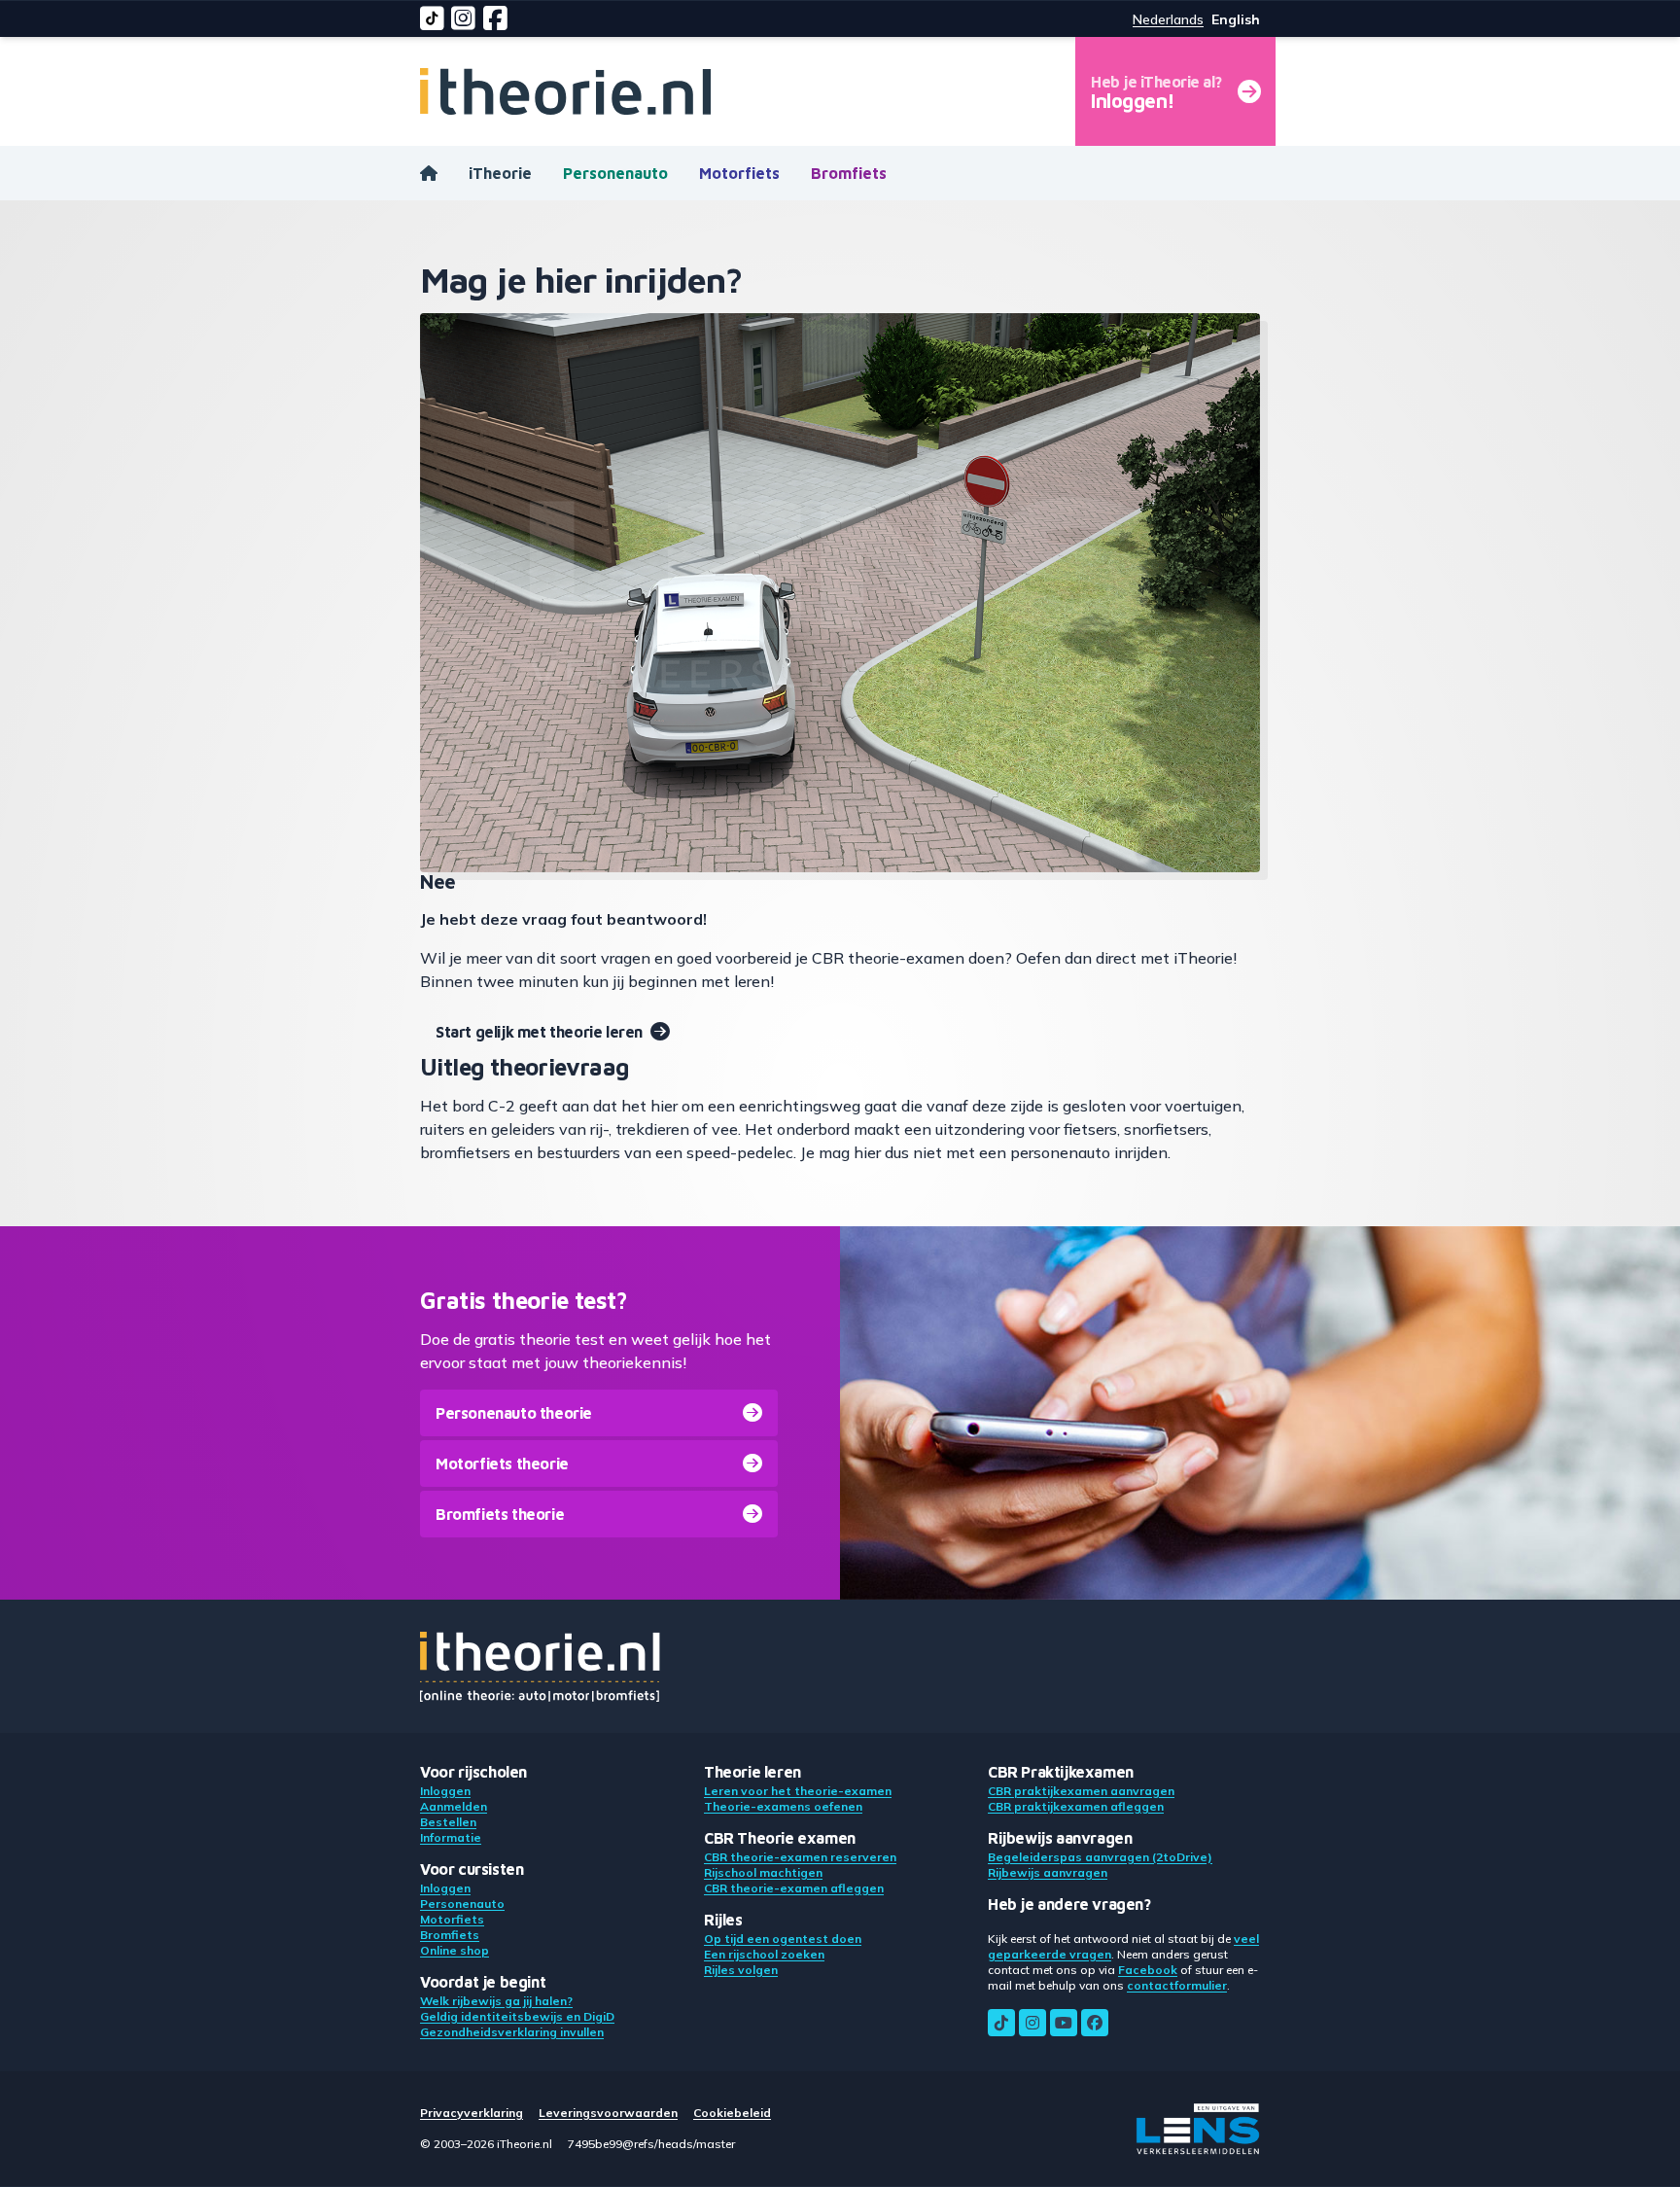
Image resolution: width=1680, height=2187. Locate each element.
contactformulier (1177, 1985)
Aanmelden (454, 1806)
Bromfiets (849, 173)
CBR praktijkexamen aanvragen (1081, 1791)
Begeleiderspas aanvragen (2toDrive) (1100, 1857)
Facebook (1148, 1970)
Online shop (455, 1950)
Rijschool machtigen (763, 1872)
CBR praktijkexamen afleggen (1076, 1806)
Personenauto (615, 173)
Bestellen (448, 1822)
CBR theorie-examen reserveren (800, 1857)
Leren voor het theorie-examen (798, 1791)
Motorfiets (739, 173)
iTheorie (500, 173)
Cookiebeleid (732, 2113)
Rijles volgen (741, 1970)
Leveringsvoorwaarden (608, 2113)
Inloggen (445, 1791)
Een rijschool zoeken (764, 1954)
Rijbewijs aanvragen (1048, 1872)
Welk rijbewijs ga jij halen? (496, 2001)
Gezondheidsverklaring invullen (512, 2032)
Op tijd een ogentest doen (783, 1939)
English (1236, 19)
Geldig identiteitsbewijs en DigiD (517, 2016)
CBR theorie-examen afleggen (794, 1888)
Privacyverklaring (472, 2113)
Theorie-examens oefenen (783, 1806)
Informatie (451, 1837)
